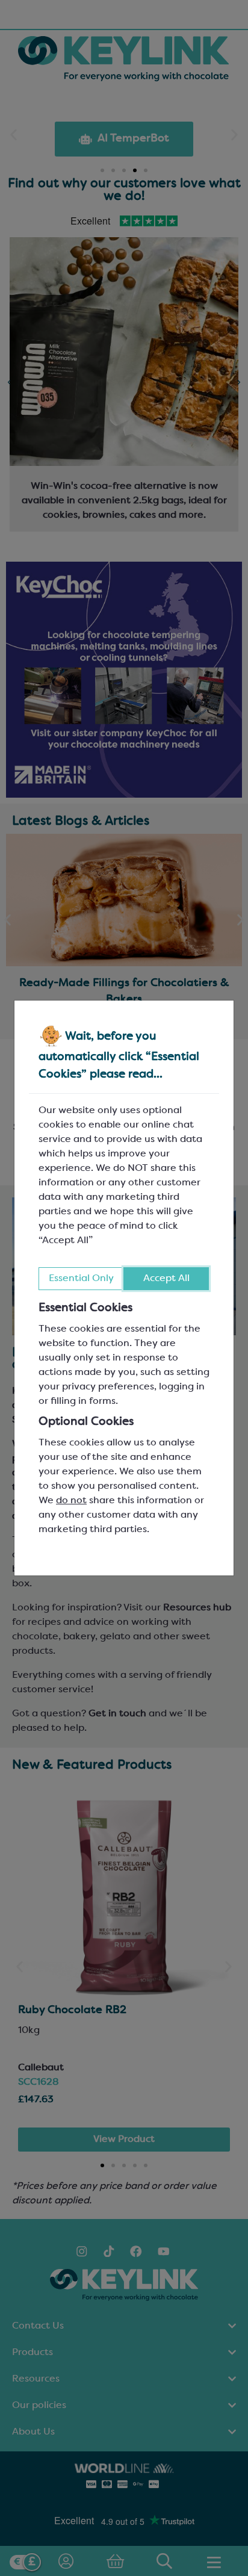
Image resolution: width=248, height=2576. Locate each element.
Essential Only (81, 1279)
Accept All (166, 1279)
